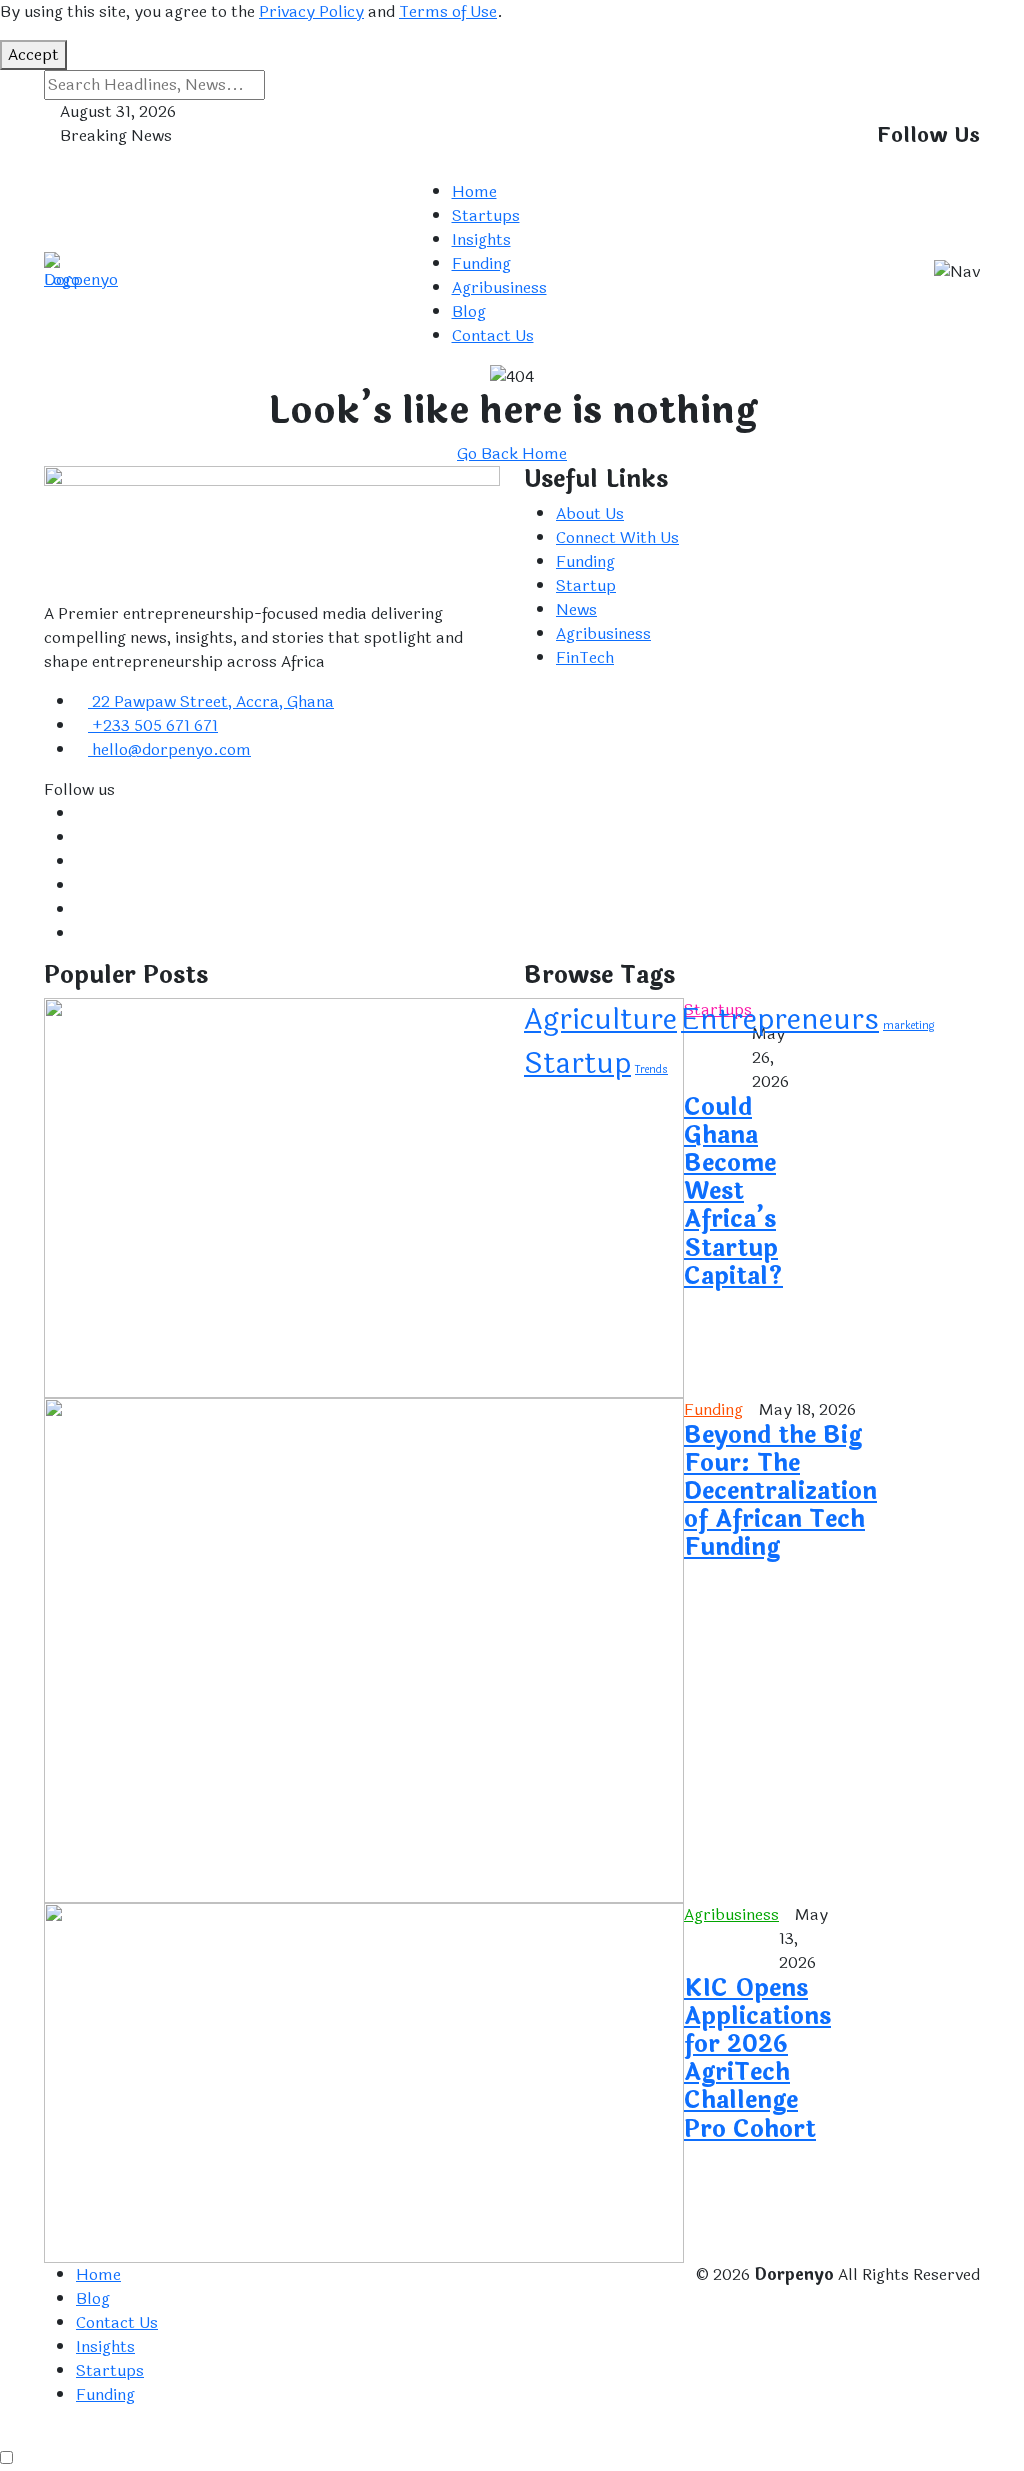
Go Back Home (512, 453)
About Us (590, 513)
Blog (469, 311)
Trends (651, 1069)
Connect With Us (617, 537)
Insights (481, 239)
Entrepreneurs (780, 1019)
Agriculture (600, 1019)
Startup (586, 585)
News (576, 609)
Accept (33, 54)
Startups (486, 215)
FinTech (585, 657)
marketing (908, 1025)
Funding (481, 263)
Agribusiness (499, 287)
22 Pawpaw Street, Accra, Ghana (211, 701)
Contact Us (493, 335)
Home (474, 191)
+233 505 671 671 (153, 725)
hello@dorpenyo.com (169, 749)
